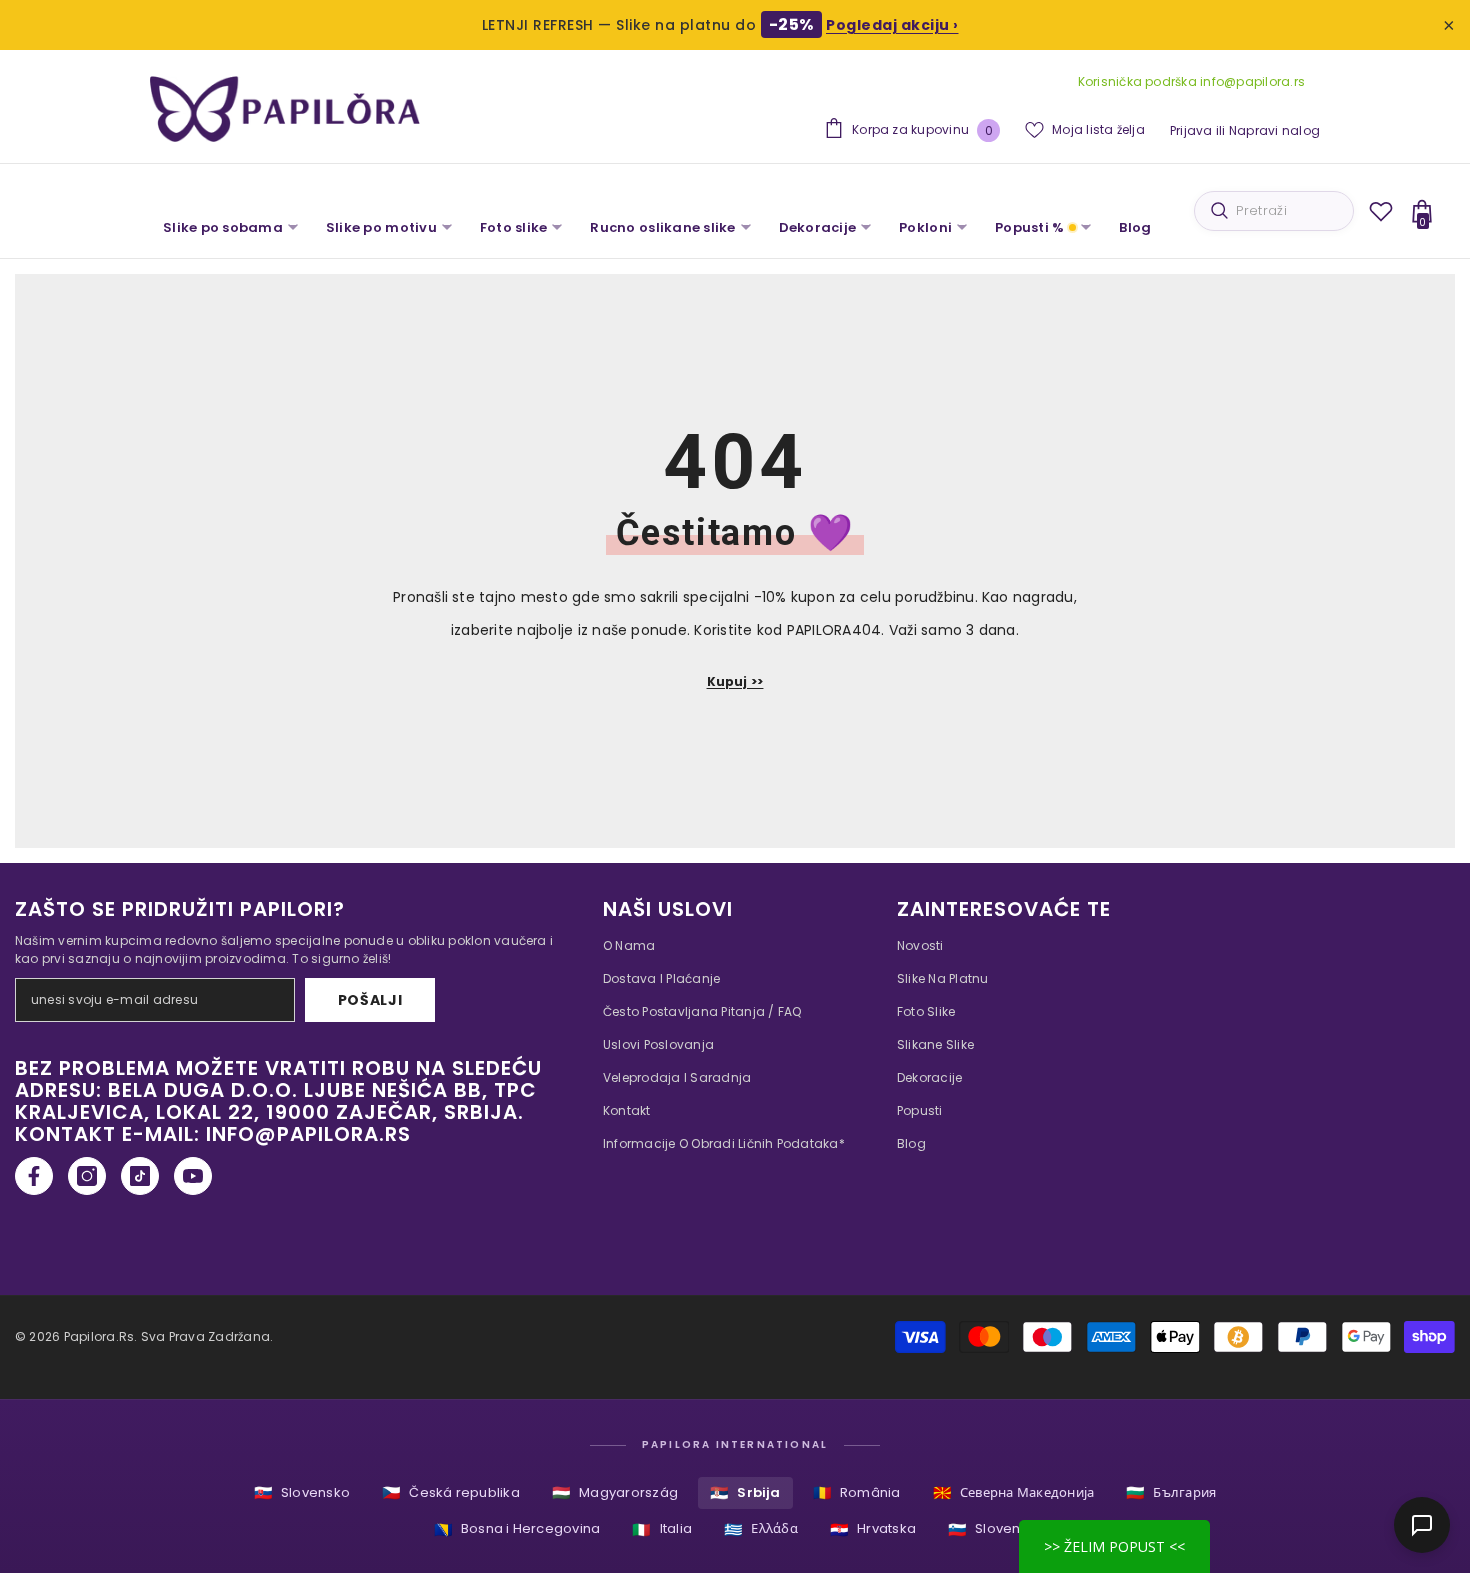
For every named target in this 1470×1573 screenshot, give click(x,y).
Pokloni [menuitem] (925, 227)
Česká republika (451, 1492)
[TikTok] (140, 1176)
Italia (662, 1529)
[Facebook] (34, 1176)
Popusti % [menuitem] (1029, 227)
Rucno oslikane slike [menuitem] (662, 227)
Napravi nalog (1274, 130)
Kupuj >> (735, 681)
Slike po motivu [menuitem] (381, 227)
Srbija (745, 1492)
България (1171, 1492)
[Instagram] (87, 1176)
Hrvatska (873, 1529)
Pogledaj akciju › (892, 25)
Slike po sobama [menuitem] (223, 227)
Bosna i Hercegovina (517, 1529)
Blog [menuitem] (1135, 227)
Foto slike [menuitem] (514, 227)
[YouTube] (193, 1176)
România (857, 1492)
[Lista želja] (1381, 211)
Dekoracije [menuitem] (818, 227)
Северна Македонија (1014, 1492)
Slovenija (992, 1529)
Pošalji (370, 1000)
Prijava (1191, 130)
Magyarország (615, 1492)
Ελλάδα (761, 1529)
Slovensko (302, 1492)
